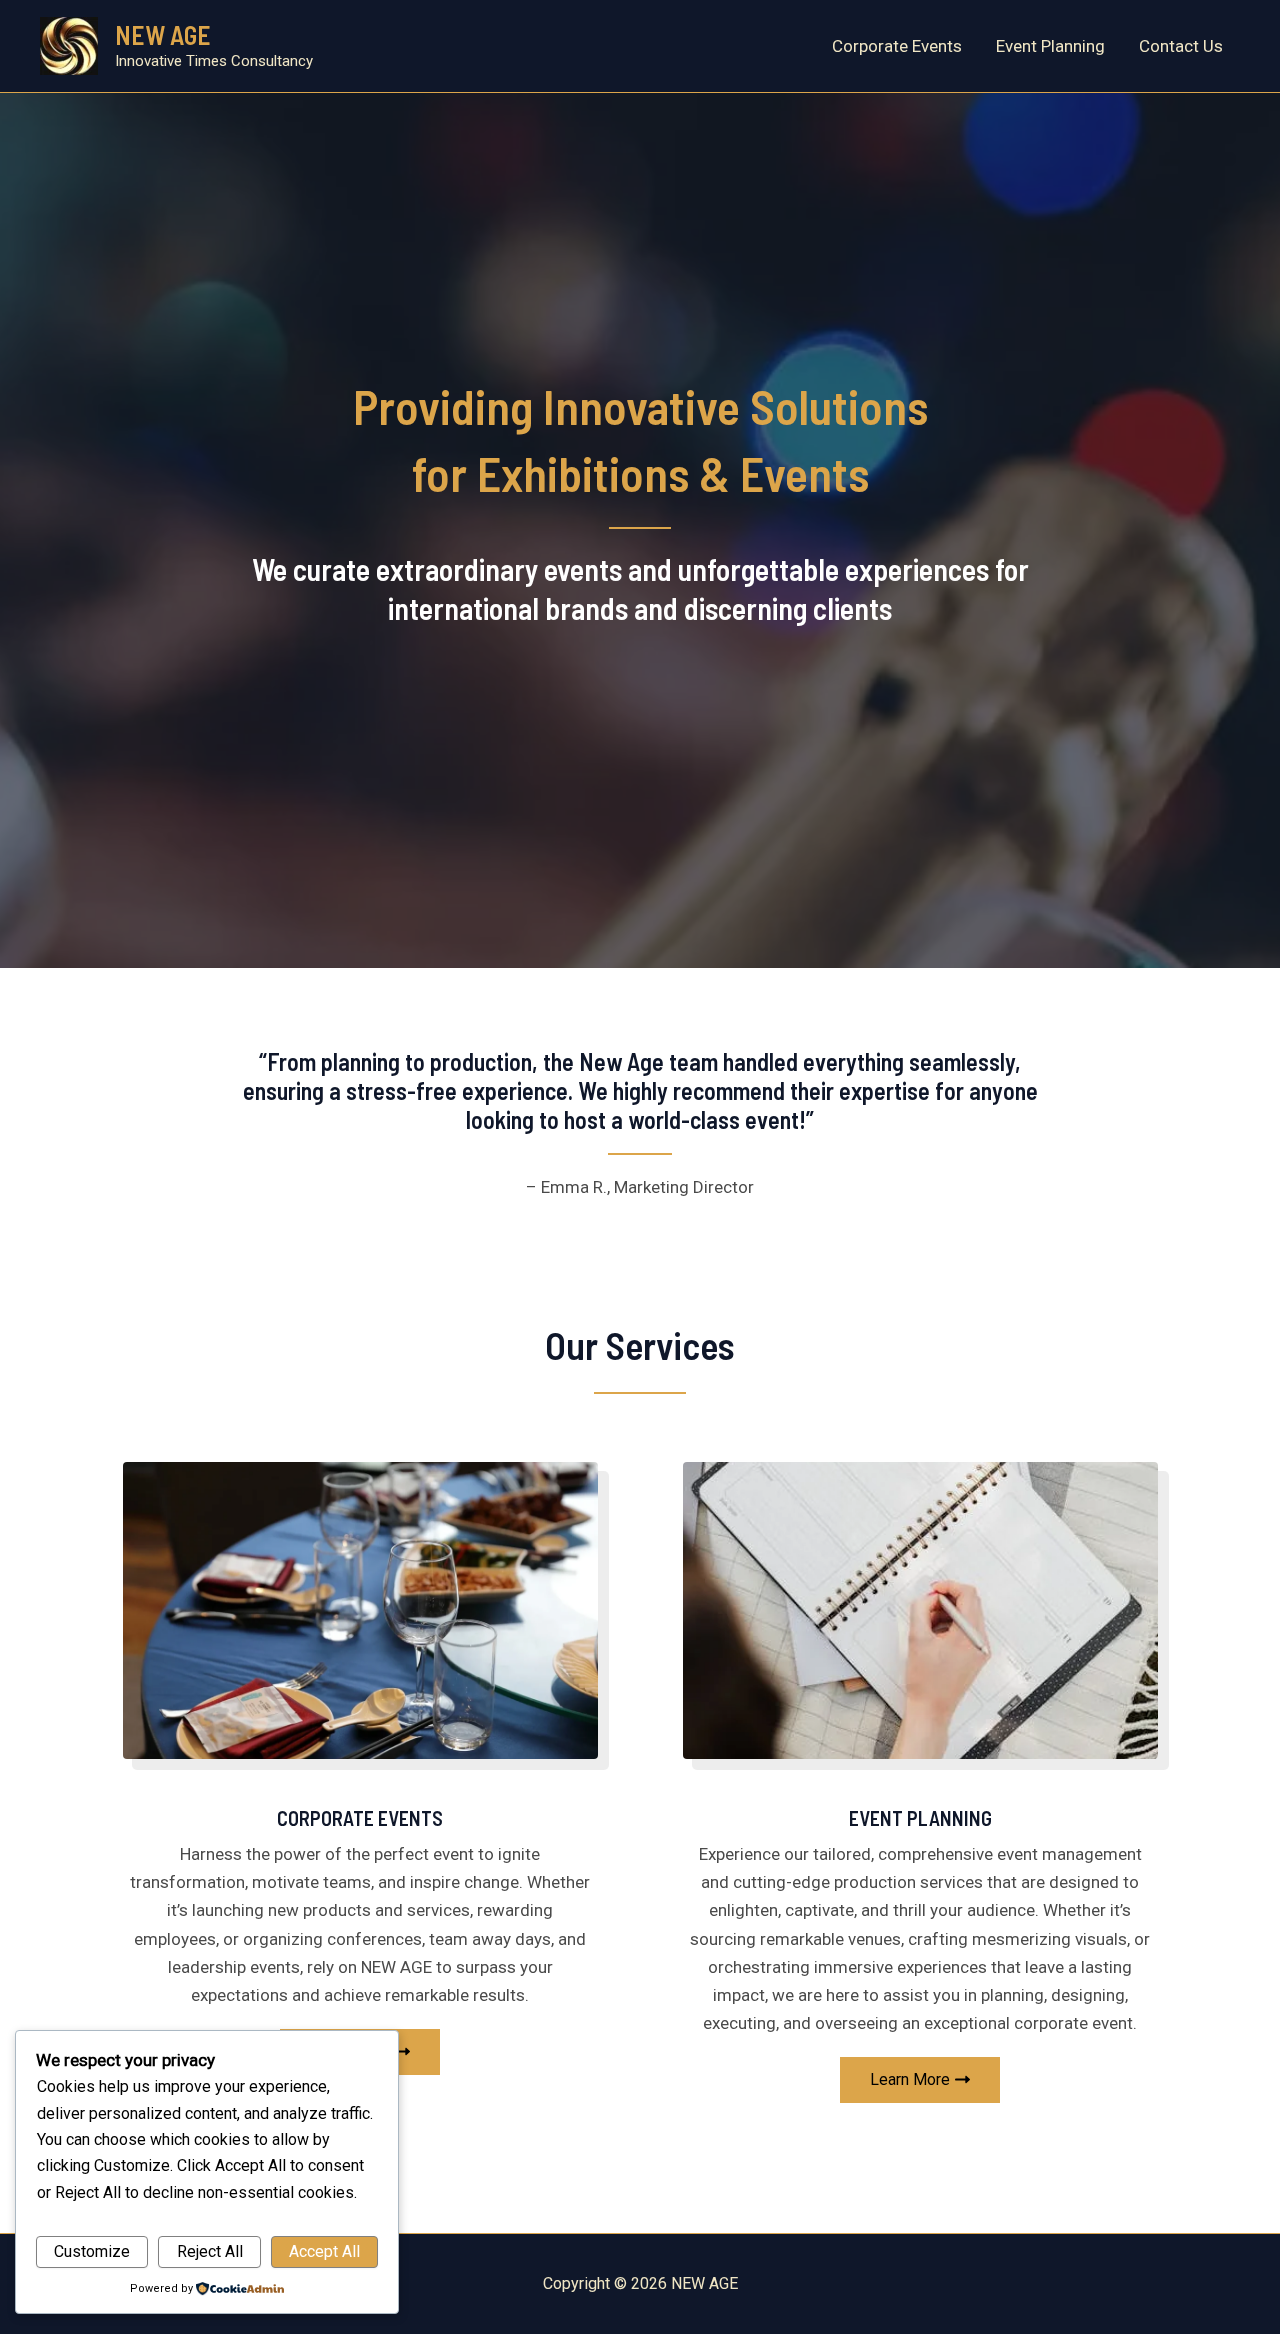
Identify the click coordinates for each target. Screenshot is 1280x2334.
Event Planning (1050, 46)
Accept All (324, 2251)
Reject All (210, 2251)
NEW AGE (163, 34)
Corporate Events (897, 46)
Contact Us (1181, 46)
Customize (92, 2251)
